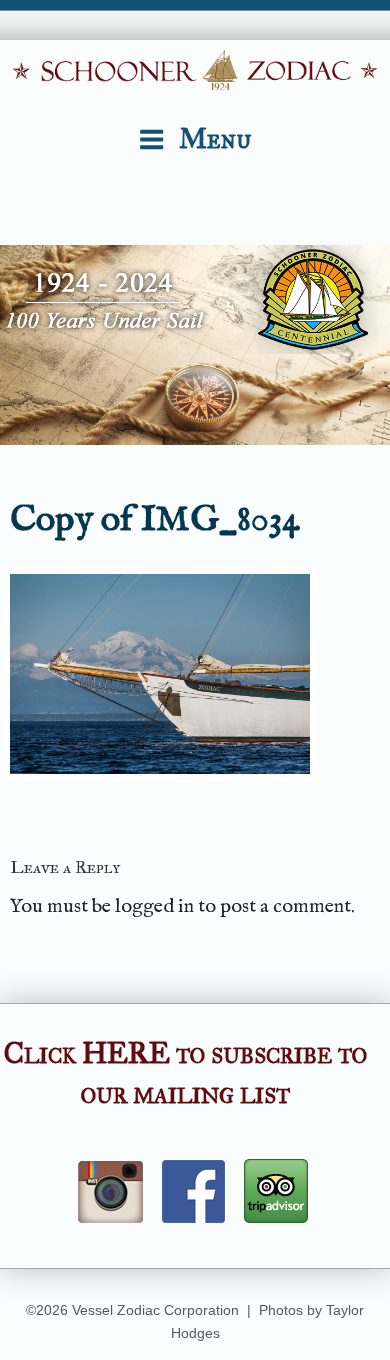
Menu (215, 138)
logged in (154, 906)
